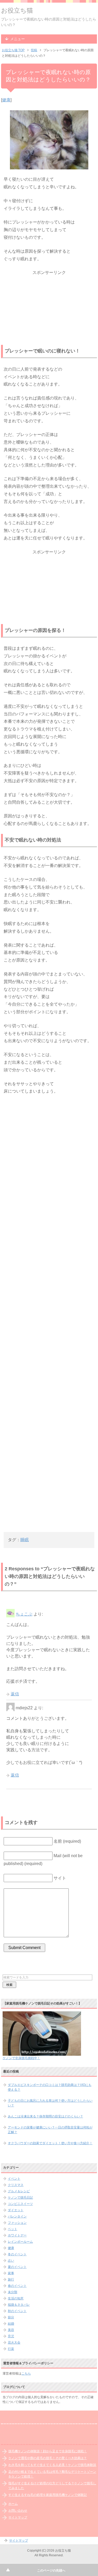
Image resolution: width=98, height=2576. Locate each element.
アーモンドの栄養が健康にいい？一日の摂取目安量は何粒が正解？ (50, 2130)
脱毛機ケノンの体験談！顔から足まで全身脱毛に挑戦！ (48, 2451)
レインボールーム (20, 2242)
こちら (26, 2374)
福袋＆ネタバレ (19, 2305)
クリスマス (16, 2185)
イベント (14, 2179)
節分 (11, 2317)
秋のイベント (17, 2311)
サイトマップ (18, 2517)
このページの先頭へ (51, 2570)
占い (11, 2261)
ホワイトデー (17, 2235)
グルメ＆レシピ (19, 2191)
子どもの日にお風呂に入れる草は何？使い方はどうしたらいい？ (50, 2103)
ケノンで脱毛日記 (20, 2198)
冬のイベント (17, 2254)
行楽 (11, 2349)
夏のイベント (17, 2267)
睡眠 (25, 1540)
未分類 (13, 2292)
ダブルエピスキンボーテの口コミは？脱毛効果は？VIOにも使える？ (50, 2087)
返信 (15, 1694)
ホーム (13, 2504)
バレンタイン (17, 2216)
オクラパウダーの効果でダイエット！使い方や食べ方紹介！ (50, 2143)
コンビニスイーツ (20, 2204)
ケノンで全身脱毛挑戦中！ (21, 2058)
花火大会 (14, 2343)
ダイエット (16, 2210)
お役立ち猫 (17, 10)
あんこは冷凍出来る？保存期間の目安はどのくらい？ (45, 2116)
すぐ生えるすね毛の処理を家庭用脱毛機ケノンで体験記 (48, 2495)
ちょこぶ (24, 1614)
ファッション (17, 2223)
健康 (6, 100)
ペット (13, 2229)
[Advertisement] (49, 309)
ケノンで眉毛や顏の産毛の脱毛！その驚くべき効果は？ (48, 2458)
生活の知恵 (16, 2298)
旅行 (11, 2279)
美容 (11, 2330)
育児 (11, 2336)
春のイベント (17, 2286)
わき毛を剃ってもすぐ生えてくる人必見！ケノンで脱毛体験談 (52, 2465)
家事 (11, 2273)
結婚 (11, 2324)
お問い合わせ (18, 2511)
